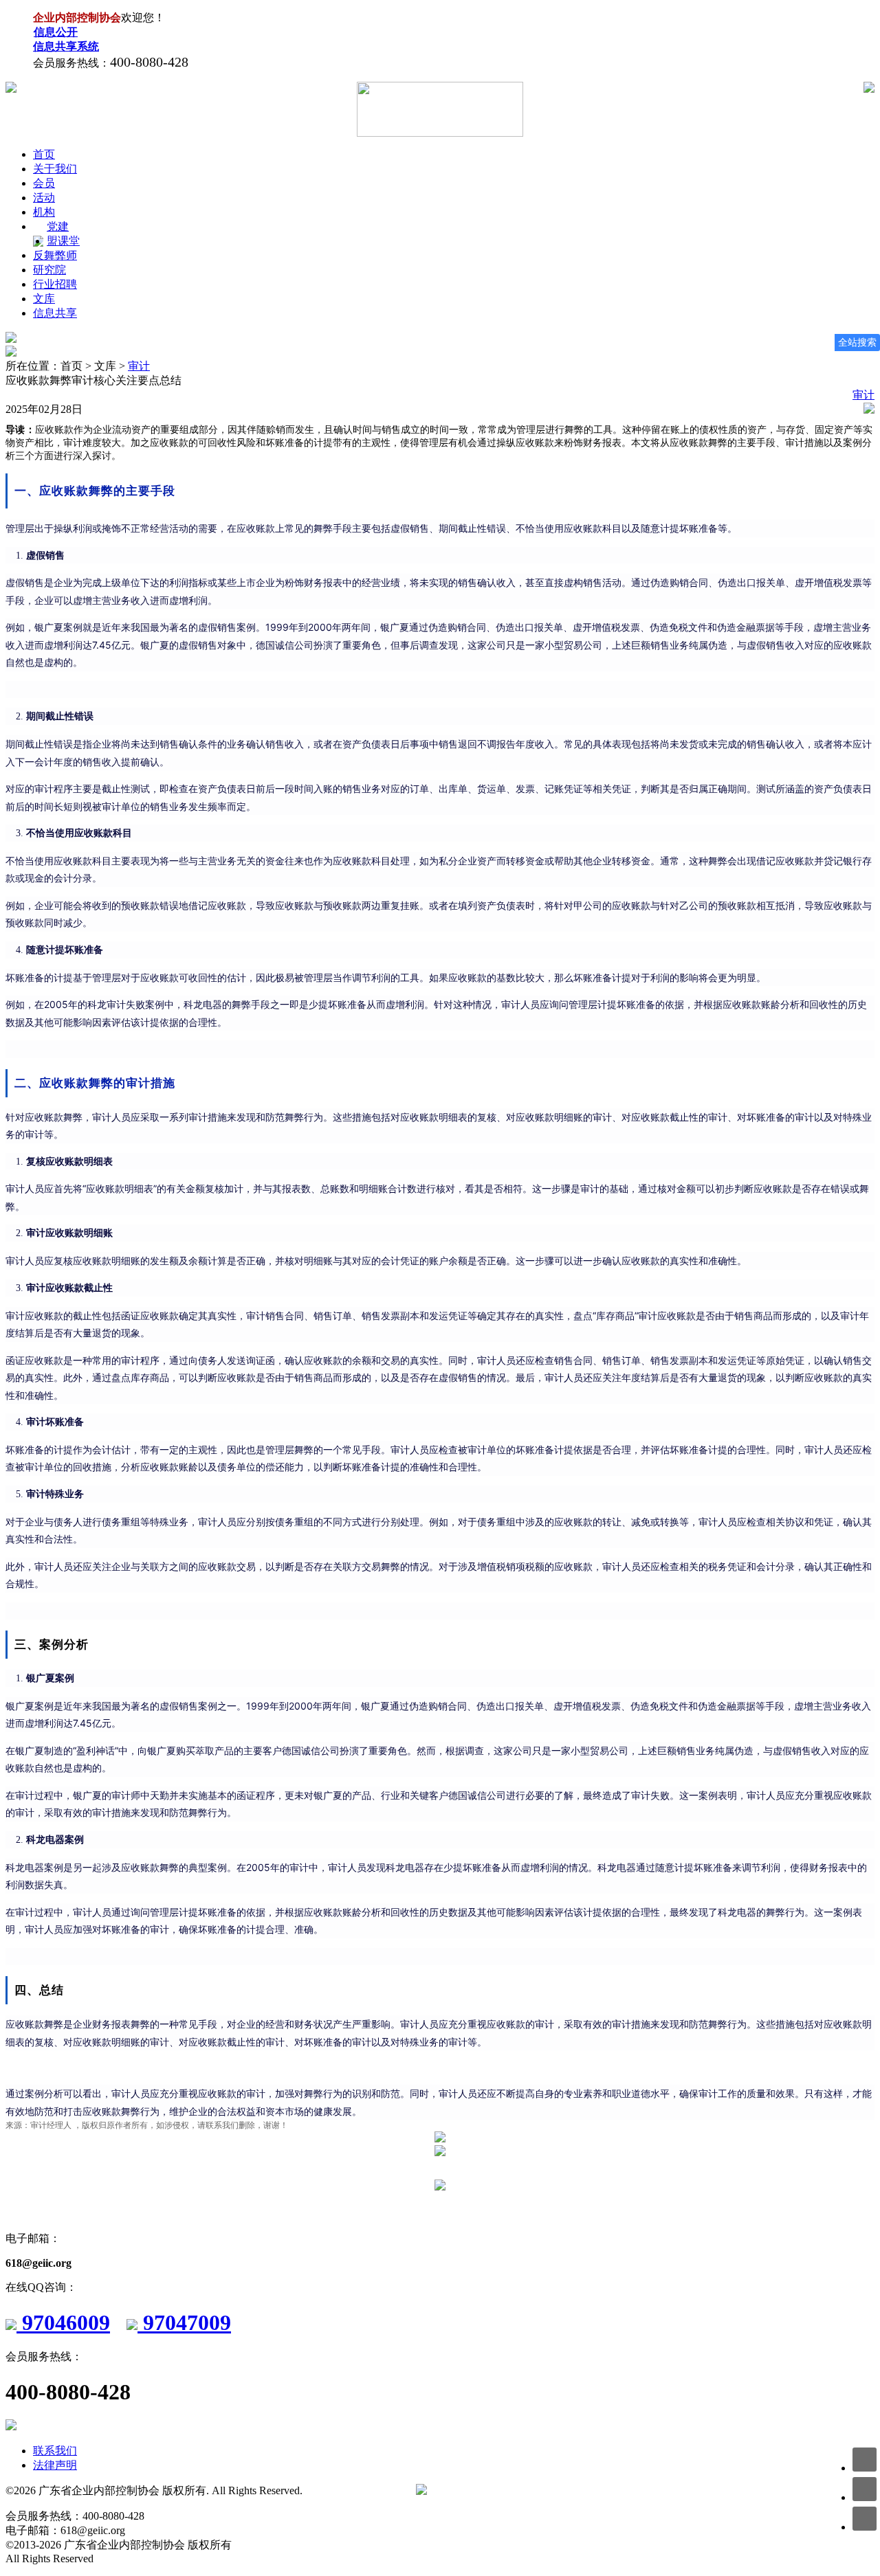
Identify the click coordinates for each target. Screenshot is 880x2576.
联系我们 (55, 2451)
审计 (139, 366)
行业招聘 (55, 284)
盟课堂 (63, 241)
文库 (44, 299)
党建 (58, 226)
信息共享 (55, 313)
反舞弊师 (55, 255)
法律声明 (55, 2465)
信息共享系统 (66, 46)
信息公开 (56, 32)
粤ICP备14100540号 (361, 2490)
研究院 (49, 270)
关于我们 (55, 169)
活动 (44, 198)
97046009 (63, 2322)
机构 (44, 212)
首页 (44, 154)
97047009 (184, 2322)
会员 (44, 183)
